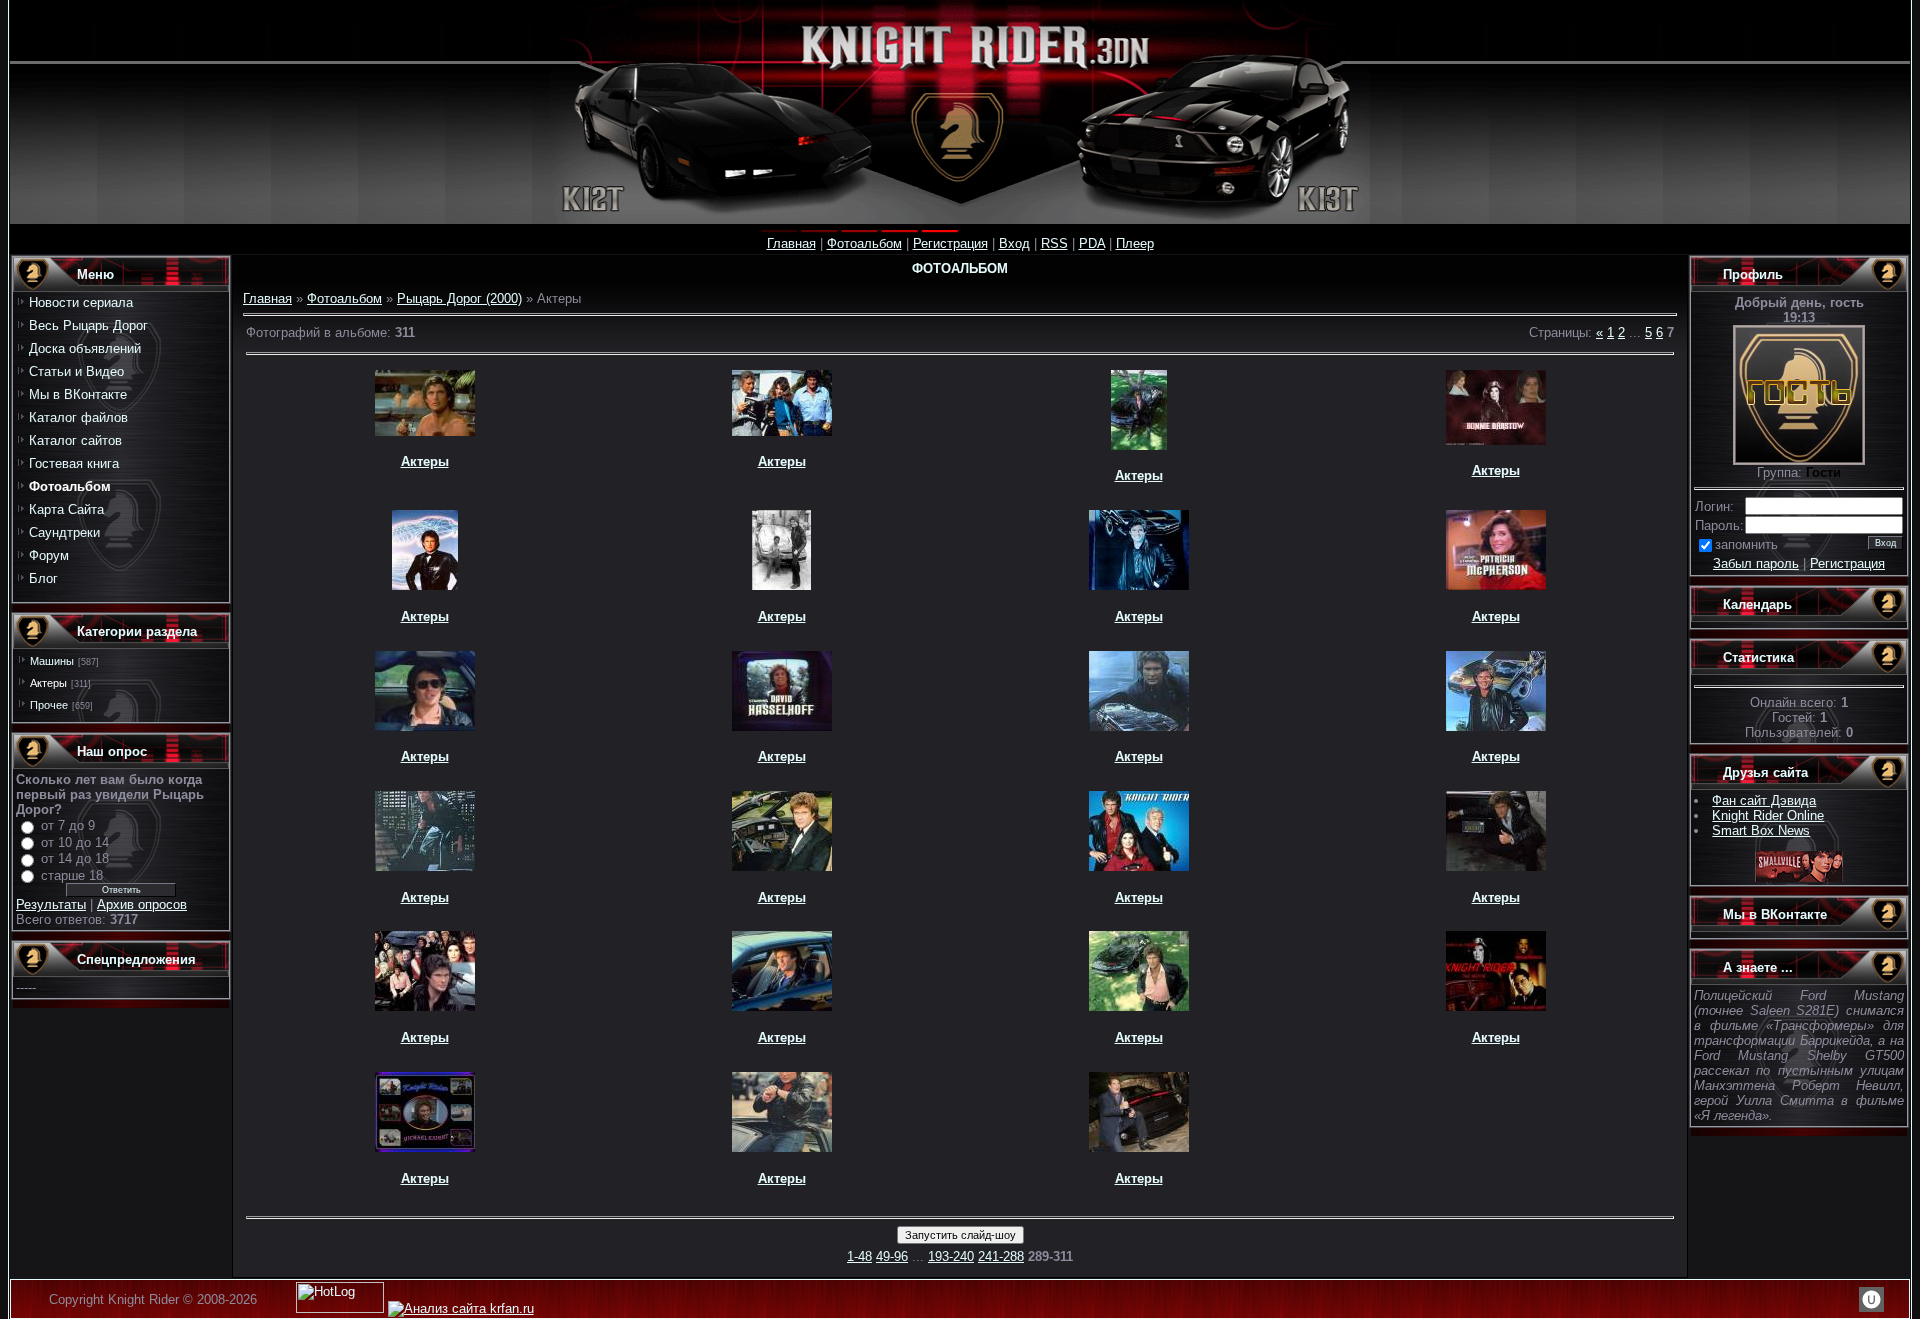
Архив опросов (142, 904)
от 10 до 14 (75, 842)
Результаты (51, 904)
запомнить (1746, 544)
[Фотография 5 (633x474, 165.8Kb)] (1496, 1006)
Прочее (49, 705)
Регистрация (950, 243)
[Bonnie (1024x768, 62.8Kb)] (1496, 440)
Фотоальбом (864, 243)
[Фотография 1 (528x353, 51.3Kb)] (425, 431)
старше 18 (72, 875)
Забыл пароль (1756, 563)
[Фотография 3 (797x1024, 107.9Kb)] (1496, 866)
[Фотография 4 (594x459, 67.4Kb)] (1139, 1147)
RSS (1054, 243)
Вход (1014, 243)
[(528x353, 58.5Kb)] (782, 1006)
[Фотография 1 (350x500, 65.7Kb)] (1139, 445)
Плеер (1135, 243)
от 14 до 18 (75, 858)
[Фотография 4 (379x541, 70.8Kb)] (1139, 726)
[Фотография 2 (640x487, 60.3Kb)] (425, 1147)
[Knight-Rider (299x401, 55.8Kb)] (781, 585)
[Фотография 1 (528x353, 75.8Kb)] (782, 431)
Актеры (48, 683)
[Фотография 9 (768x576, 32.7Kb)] (425, 726)
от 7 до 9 (68, 825)
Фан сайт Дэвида (1764, 800)
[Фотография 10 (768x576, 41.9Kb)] (1496, 585)
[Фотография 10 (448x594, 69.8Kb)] (1139, 585)
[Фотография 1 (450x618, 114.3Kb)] (782, 1147)
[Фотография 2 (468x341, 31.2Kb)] (1139, 1006)
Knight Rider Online (1768, 815)
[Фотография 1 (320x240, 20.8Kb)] (1139, 866)
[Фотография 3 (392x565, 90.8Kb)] (1496, 726)
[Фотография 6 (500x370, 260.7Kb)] (782, 866)
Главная (791, 243)
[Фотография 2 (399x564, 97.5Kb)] (425, 866)
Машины (52, 661)
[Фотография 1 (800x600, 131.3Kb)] (425, 1006)
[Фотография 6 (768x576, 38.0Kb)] (782, 726)
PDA (1092, 243)
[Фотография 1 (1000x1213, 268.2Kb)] (425, 585)
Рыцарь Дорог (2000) (459, 298)
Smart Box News (1761, 830)
